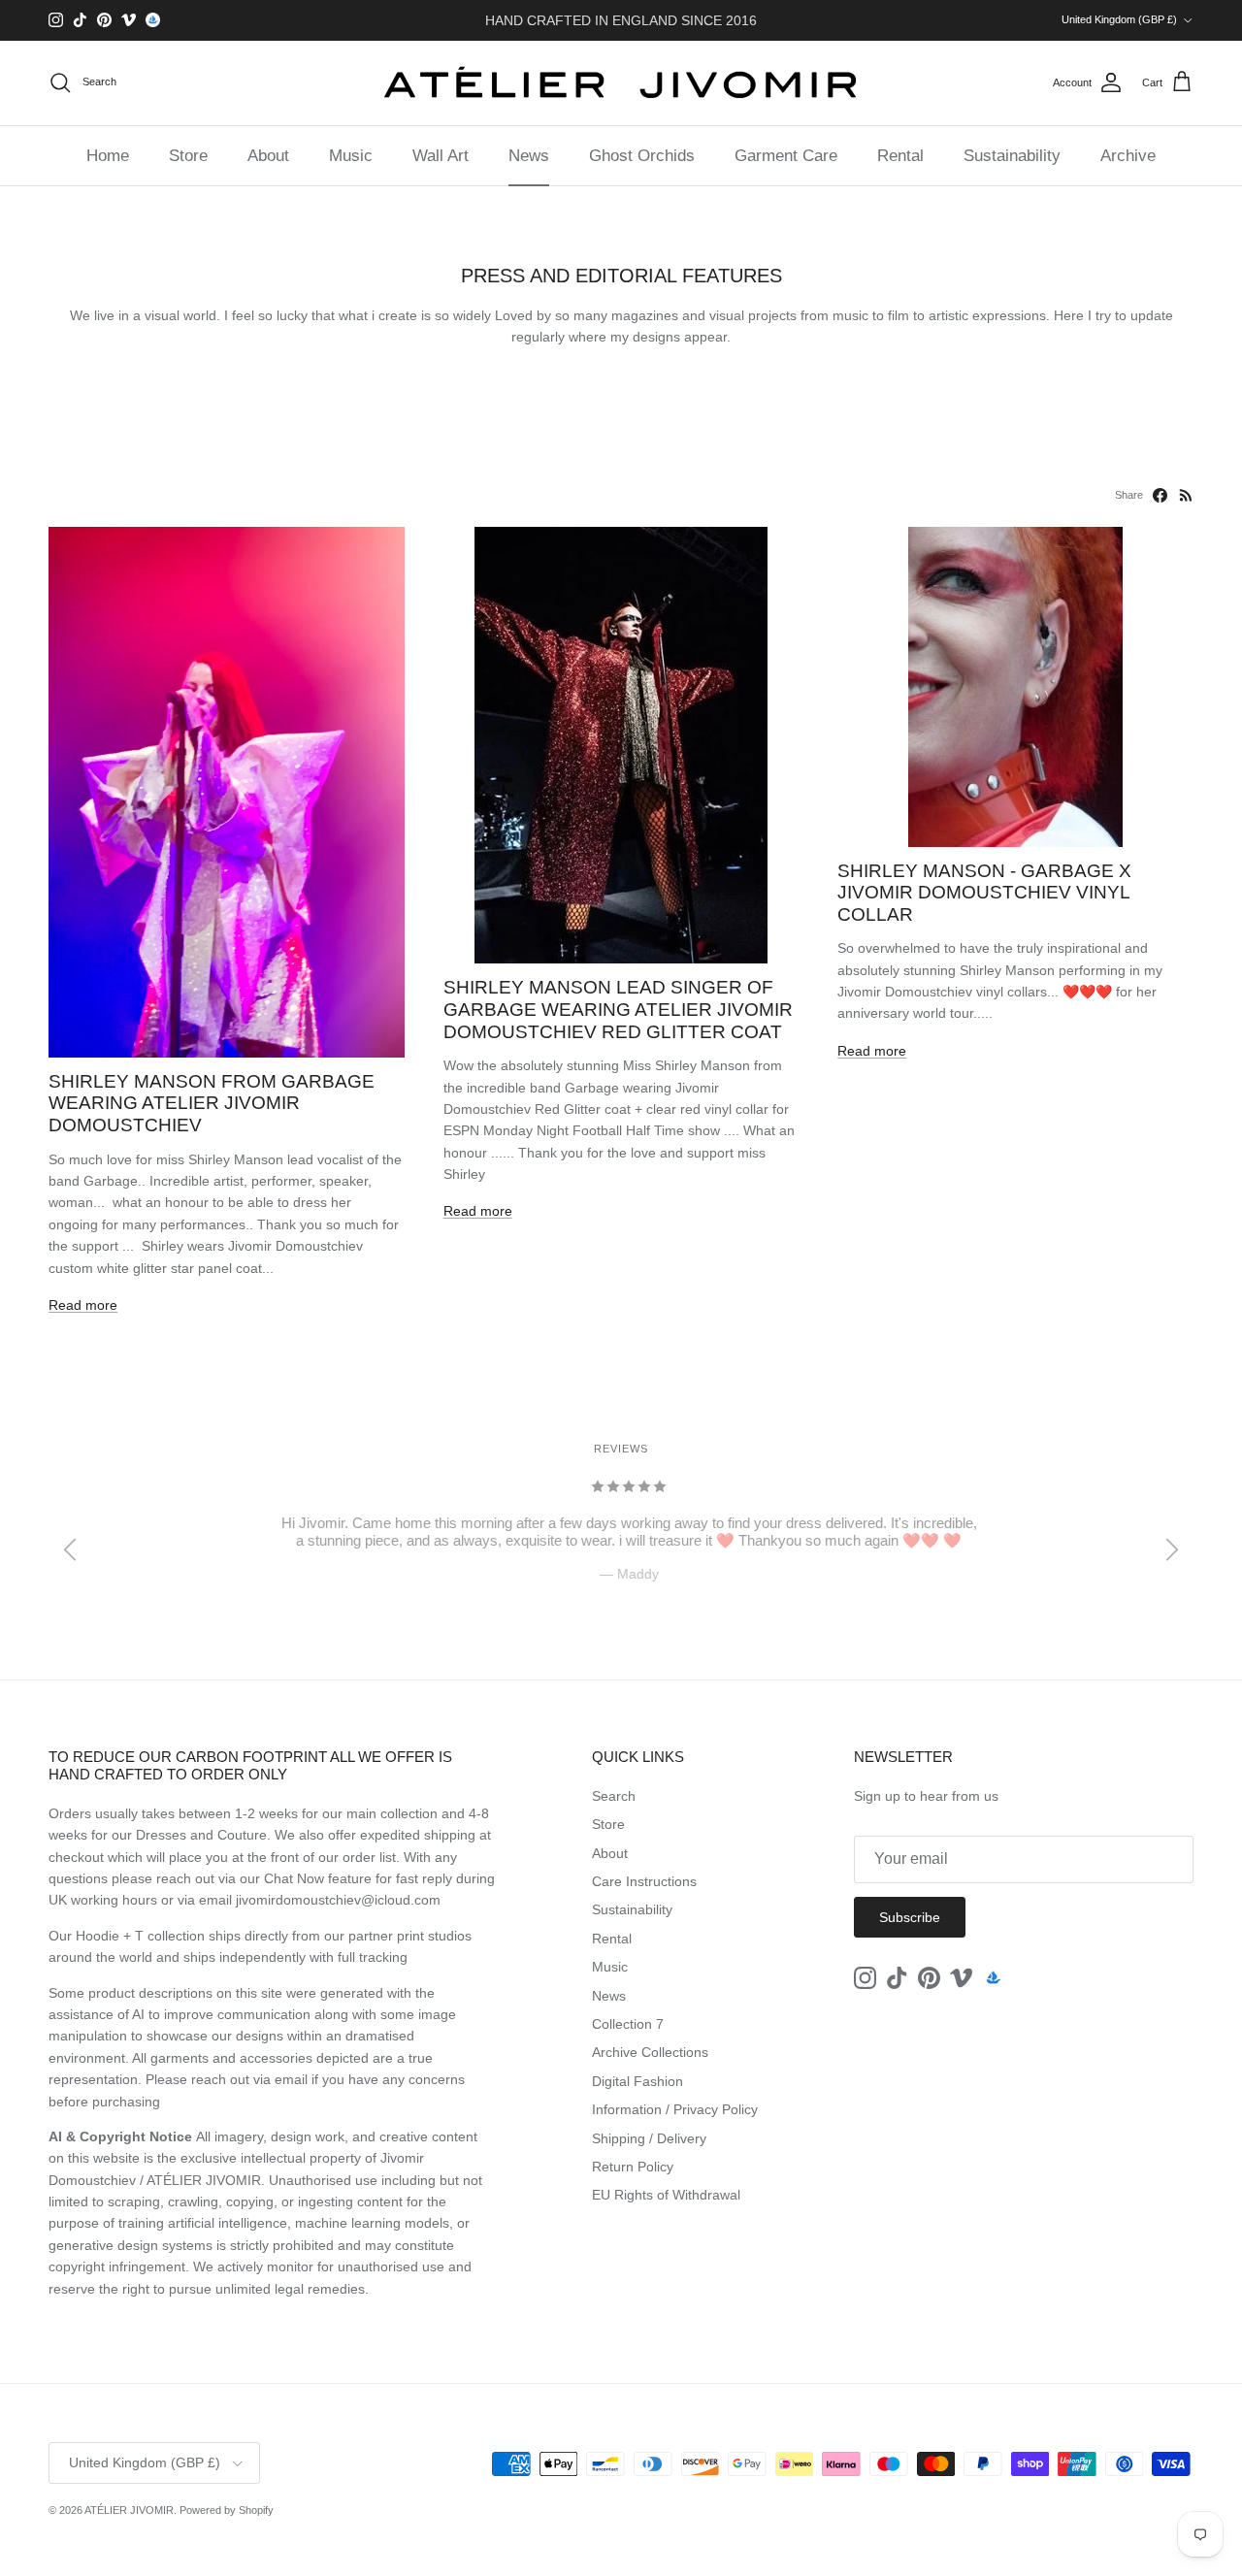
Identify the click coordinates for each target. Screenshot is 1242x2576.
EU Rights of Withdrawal (666, 2195)
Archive (1128, 156)
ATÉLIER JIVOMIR (129, 2510)
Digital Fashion (637, 2081)
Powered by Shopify (227, 2510)
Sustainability (1012, 156)
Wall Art (441, 156)
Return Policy (633, 2167)
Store (188, 156)
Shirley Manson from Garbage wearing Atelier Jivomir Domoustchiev (212, 1103)
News (529, 156)
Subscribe (910, 1917)
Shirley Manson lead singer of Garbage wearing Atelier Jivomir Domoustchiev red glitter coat (618, 1009)
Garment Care (786, 156)
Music (351, 156)
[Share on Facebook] (1160, 495)
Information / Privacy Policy (675, 2109)
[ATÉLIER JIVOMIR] (621, 83)
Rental (900, 156)
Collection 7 (628, 2024)
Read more (83, 1305)
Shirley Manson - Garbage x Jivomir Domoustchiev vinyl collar (984, 893)
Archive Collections (650, 2052)
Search (614, 1796)
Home (108, 156)
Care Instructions (644, 1881)
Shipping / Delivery (649, 2138)
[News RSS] (1186, 495)
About (268, 156)
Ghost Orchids (642, 156)
